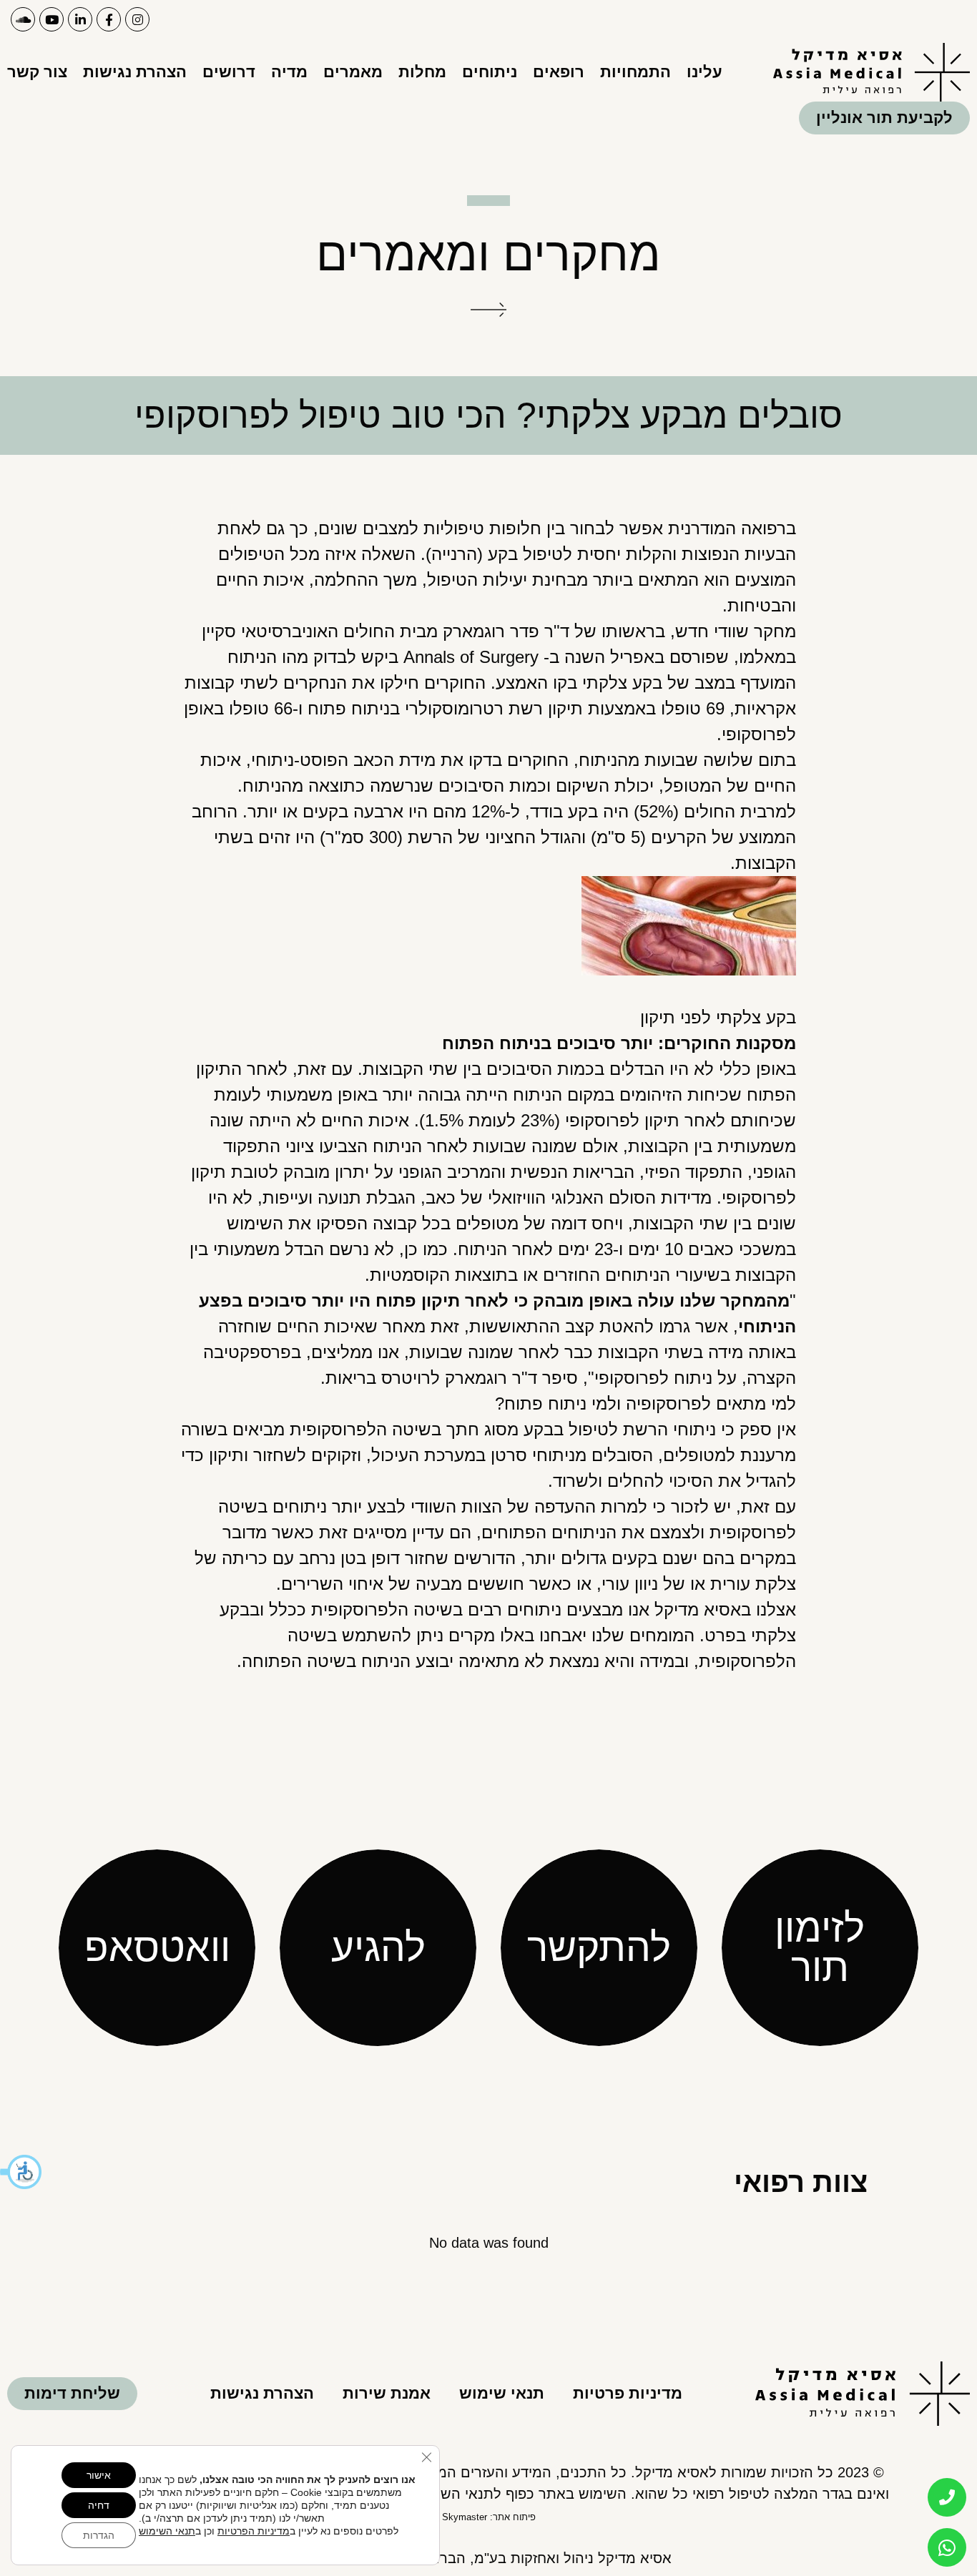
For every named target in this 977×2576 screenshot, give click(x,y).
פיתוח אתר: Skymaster (489, 2517)
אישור (99, 2475)
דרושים (229, 72)
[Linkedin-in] (80, 19)
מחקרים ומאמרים (488, 254)
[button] (21, 2172)
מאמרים (353, 72)
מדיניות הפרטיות (254, 2531)
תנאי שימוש (502, 2393)
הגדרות (99, 2535)
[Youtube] (51, 19)
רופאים (559, 72)
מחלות (422, 72)
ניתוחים (490, 72)
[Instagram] (137, 19)
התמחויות (635, 72)
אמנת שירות (387, 2393)
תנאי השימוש (167, 2531)
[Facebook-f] (109, 19)
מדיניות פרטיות (628, 2393)
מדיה (289, 72)
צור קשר (37, 72)
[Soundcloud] (23, 19)
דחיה (99, 2505)
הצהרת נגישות (135, 72)
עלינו (704, 72)
